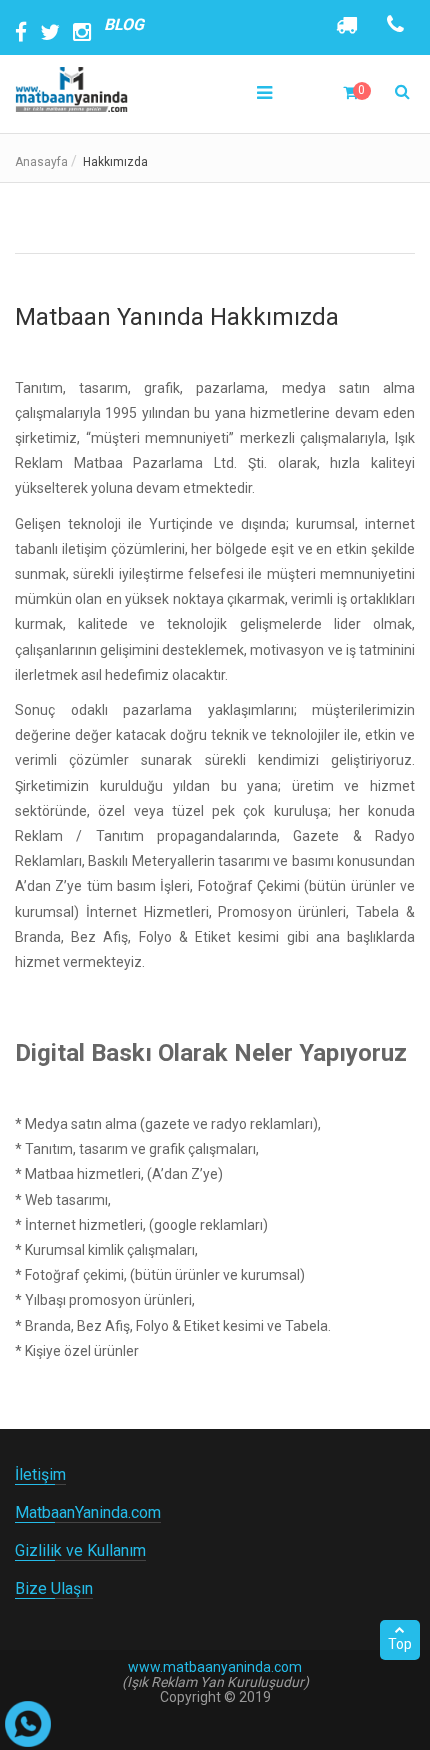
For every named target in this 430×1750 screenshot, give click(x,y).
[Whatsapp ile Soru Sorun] (28, 1724)
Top (400, 1644)
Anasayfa (41, 162)
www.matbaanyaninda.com (215, 1667)
